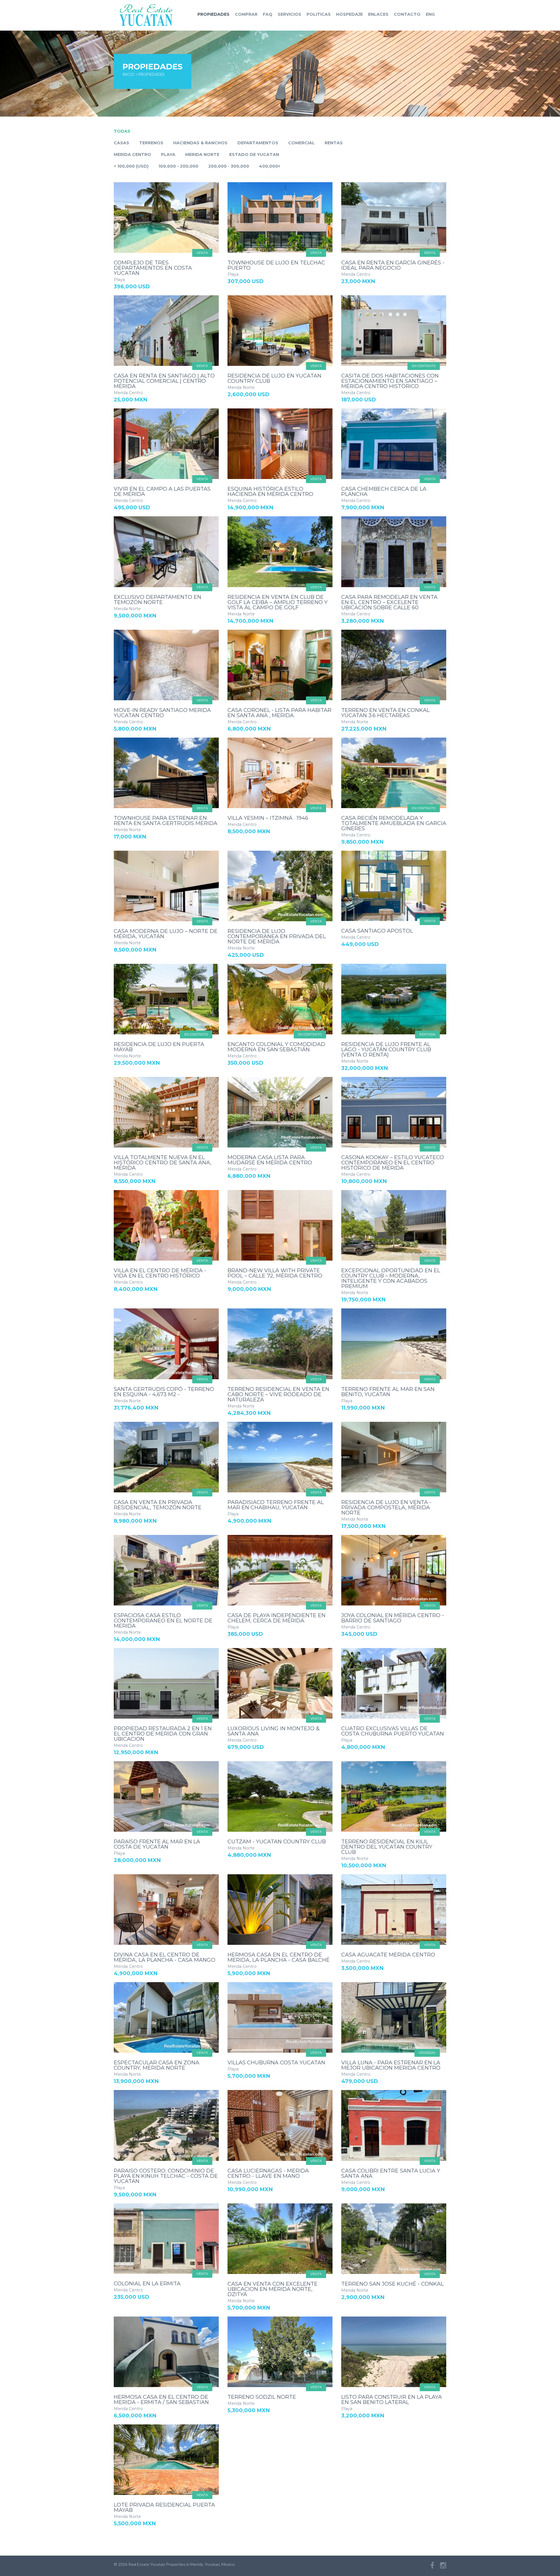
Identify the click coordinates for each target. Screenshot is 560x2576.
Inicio (128, 74)
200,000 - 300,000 (229, 166)
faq (268, 14)
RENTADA (427, 1034)
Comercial (301, 143)
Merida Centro (132, 155)
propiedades (213, 14)
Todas (122, 131)
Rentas (334, 143)
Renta (430, 253)
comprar (246, 14)
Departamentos (258, 143)
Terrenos (151, 143)
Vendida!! (427, 2053)
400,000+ (270, 166)
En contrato (424, 366)
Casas (121, 143)
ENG (430, 14)
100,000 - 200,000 (178, 166)
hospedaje (349, 14)
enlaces (378, 14)
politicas (319, 14)
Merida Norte (202, 155)
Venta (202, 253)
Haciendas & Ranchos (200, 143)
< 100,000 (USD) (131, 166)
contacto (407, 14)
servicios (289, 14)
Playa (168, 155)
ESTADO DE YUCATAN (254, 155)
